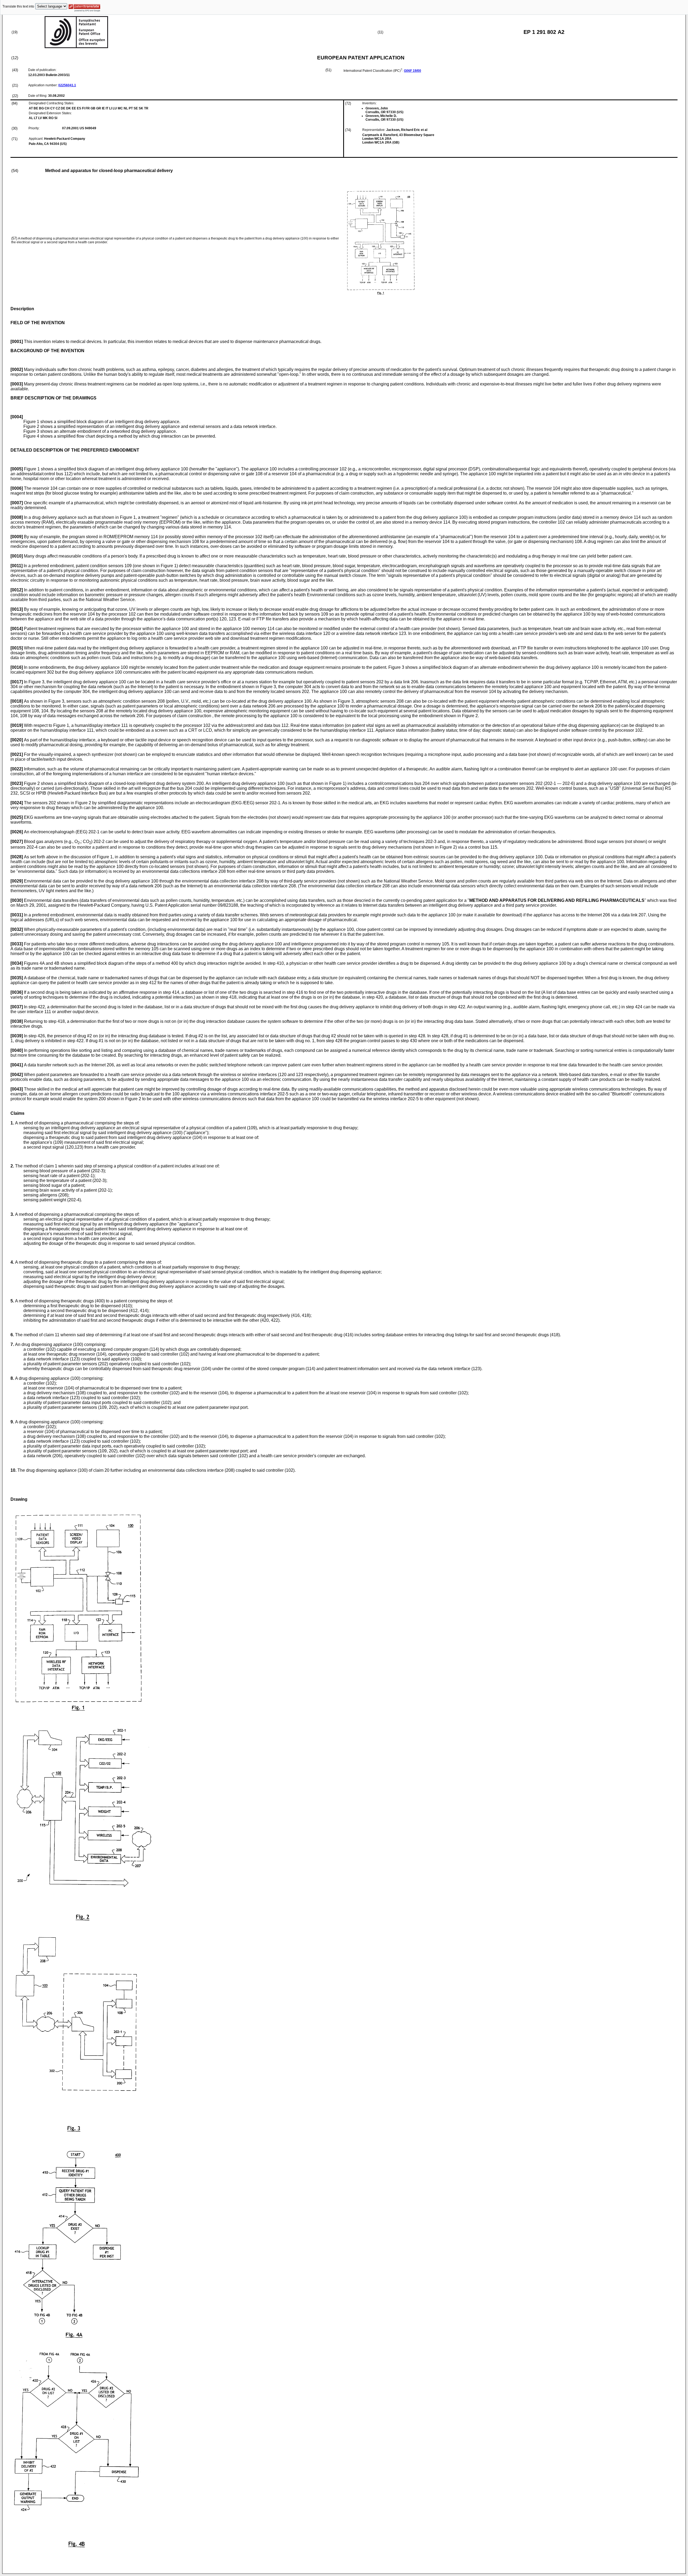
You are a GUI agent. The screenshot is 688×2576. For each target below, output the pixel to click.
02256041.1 (67, 85)
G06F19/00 (413, 71)
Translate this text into (18, 6)
